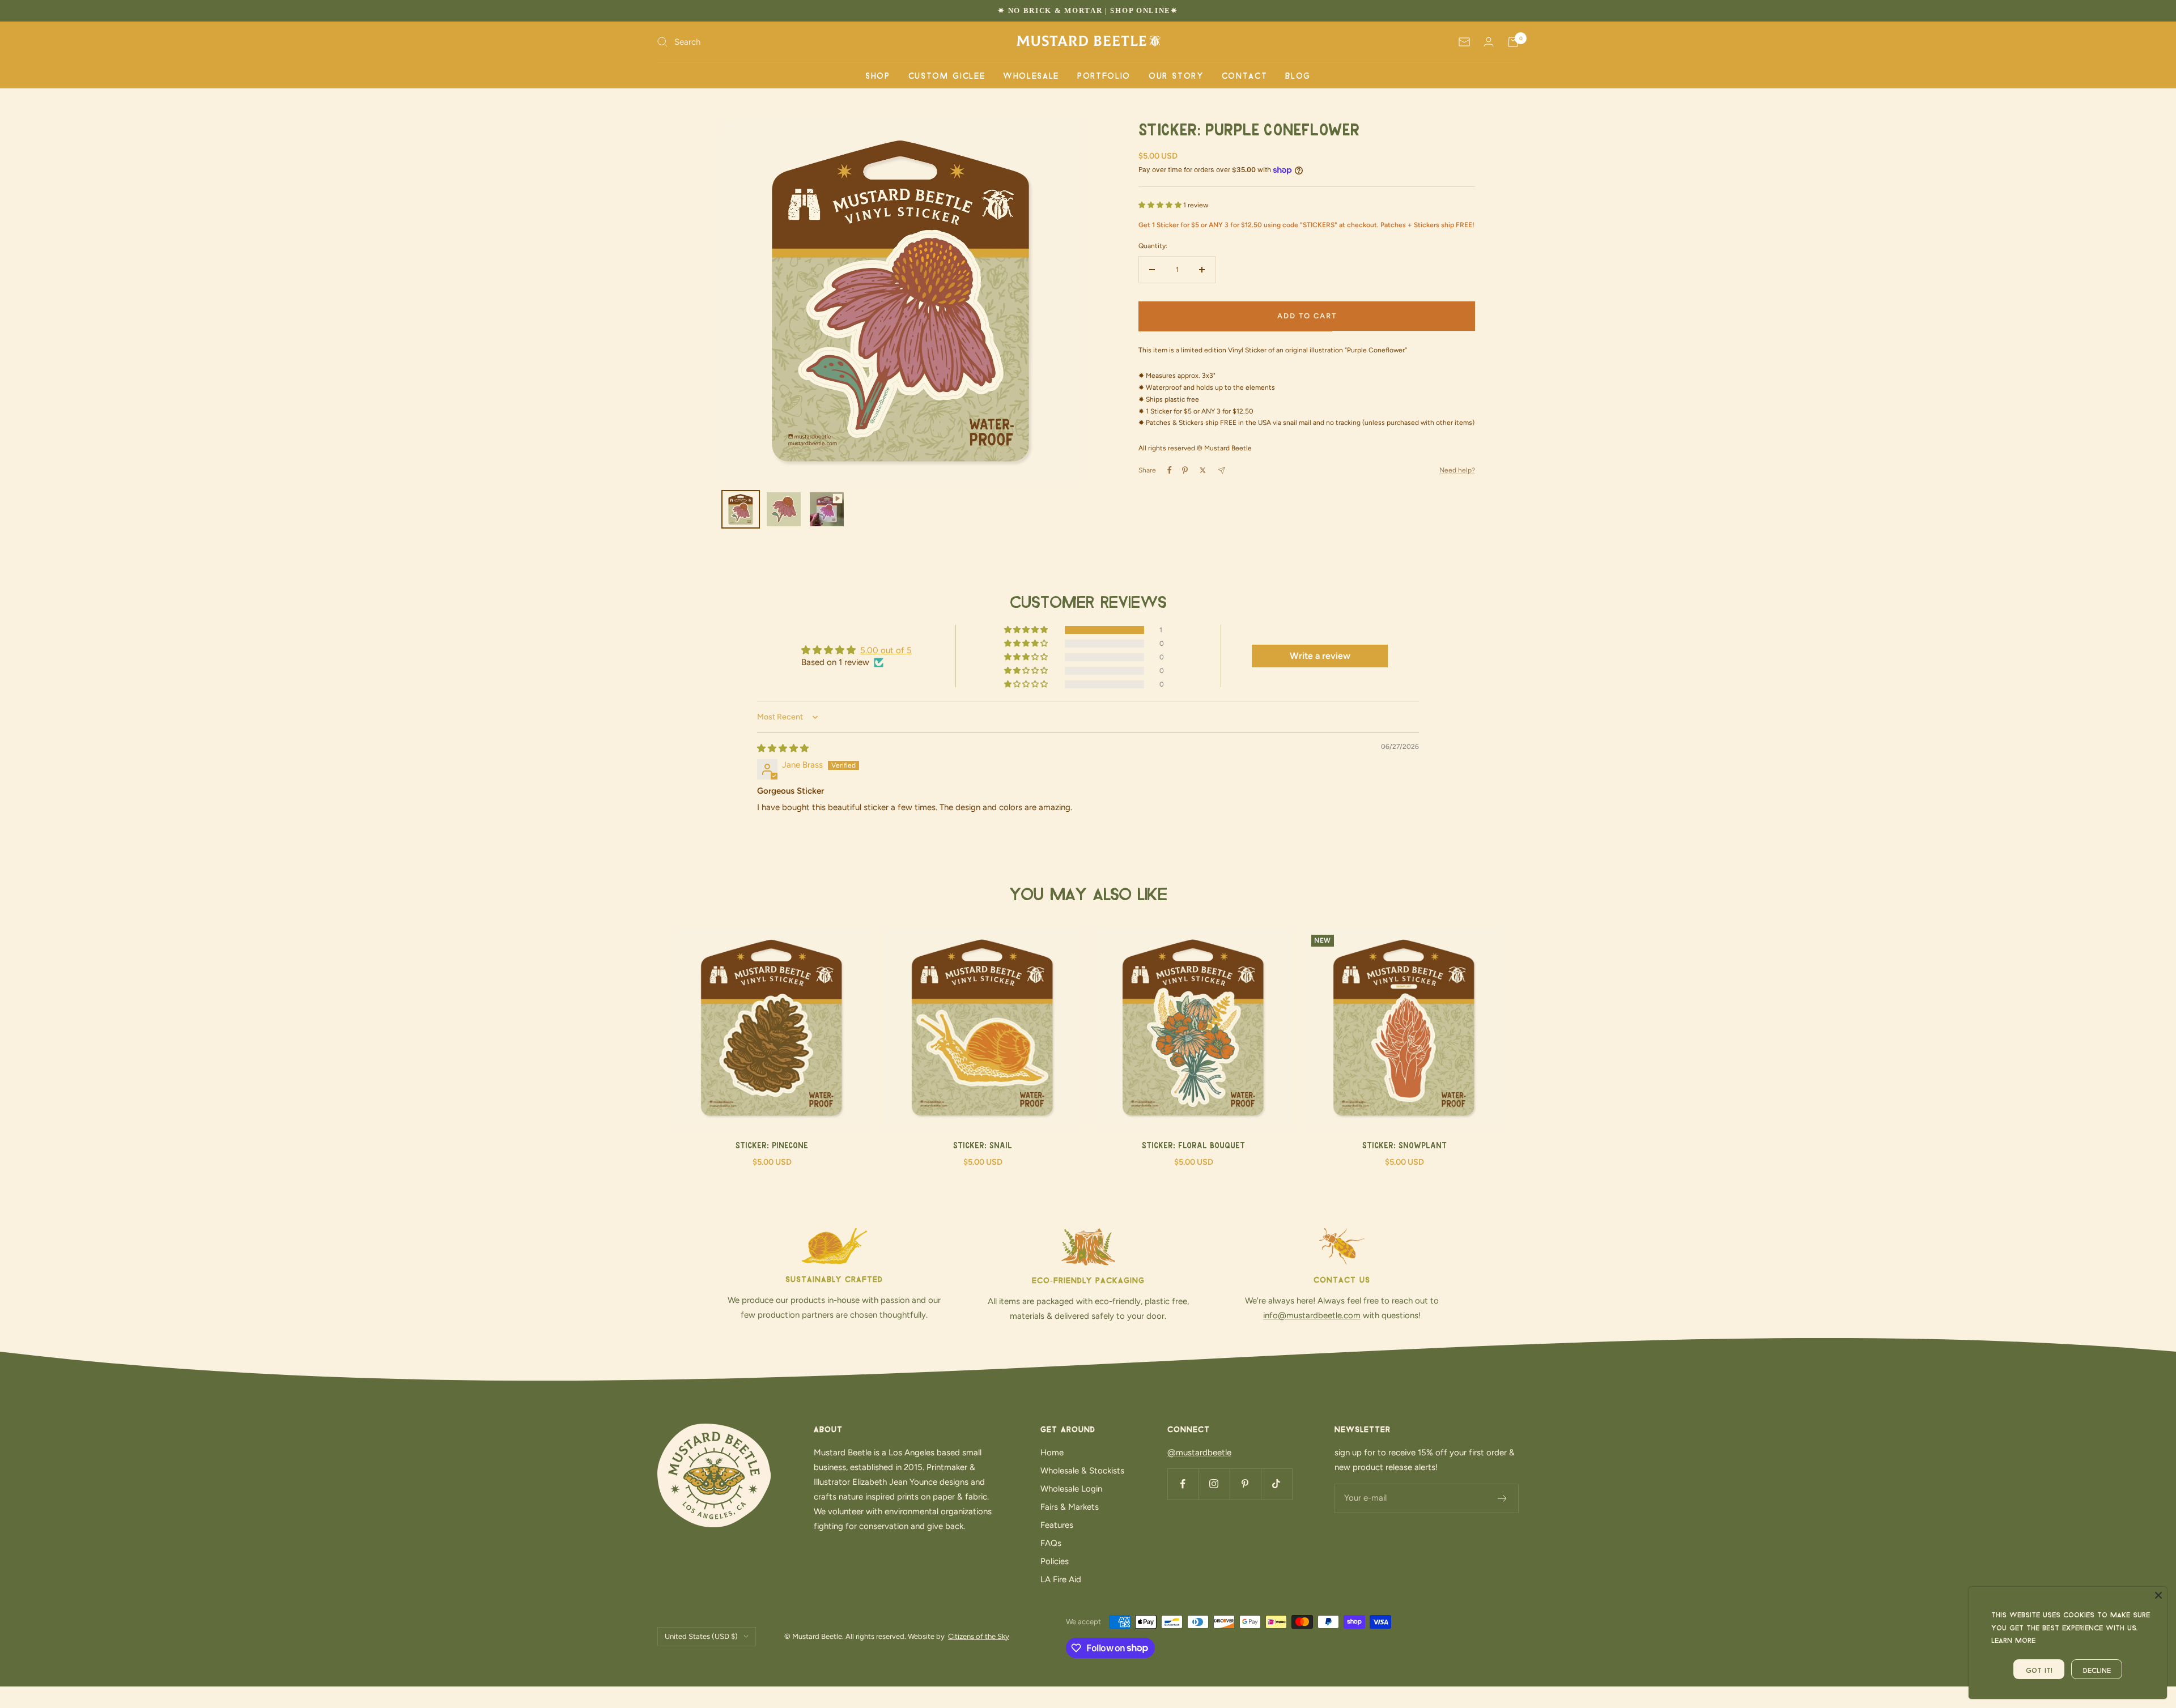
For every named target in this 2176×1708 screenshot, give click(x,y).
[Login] (1489, 42)
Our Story (1176, 75)
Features (1057, 1525)
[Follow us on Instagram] (1214, 1484)
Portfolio (1104, 75)
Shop (878, 75)
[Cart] (1513, 42)
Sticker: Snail (983, 1146)
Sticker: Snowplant (1404, 1146)
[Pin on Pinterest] (1185, 470)
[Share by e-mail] (1221, 470)
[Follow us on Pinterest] (1245, 1484)
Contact (1245, 75)
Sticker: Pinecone (772, 1146)
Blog (1298, 75)
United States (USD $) (701, 1636)
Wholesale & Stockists (1082, 1471)
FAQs (1051, 1543)
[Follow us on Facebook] (1183, 1484)
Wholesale (1031, 75)
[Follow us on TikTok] (1276, 1484)
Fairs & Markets (1070, 1507)
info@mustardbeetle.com (1312, 1315)
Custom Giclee (947, 75)
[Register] (1503, 1498)
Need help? (1457, 470)
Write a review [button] (1320, 656)
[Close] (2158, 1595)
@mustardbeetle (1199, 1453)
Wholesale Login (1071, 1489)
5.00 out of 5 (886, 650)
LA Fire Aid (1061, 1579)
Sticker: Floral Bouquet (1193, 1146)
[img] (783, 748)
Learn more (2013, 1639)
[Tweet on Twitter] (1203, 470)
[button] (1161, 205)
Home (1052, 1453)
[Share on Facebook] (1170, 470)
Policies (1055, 1561)
